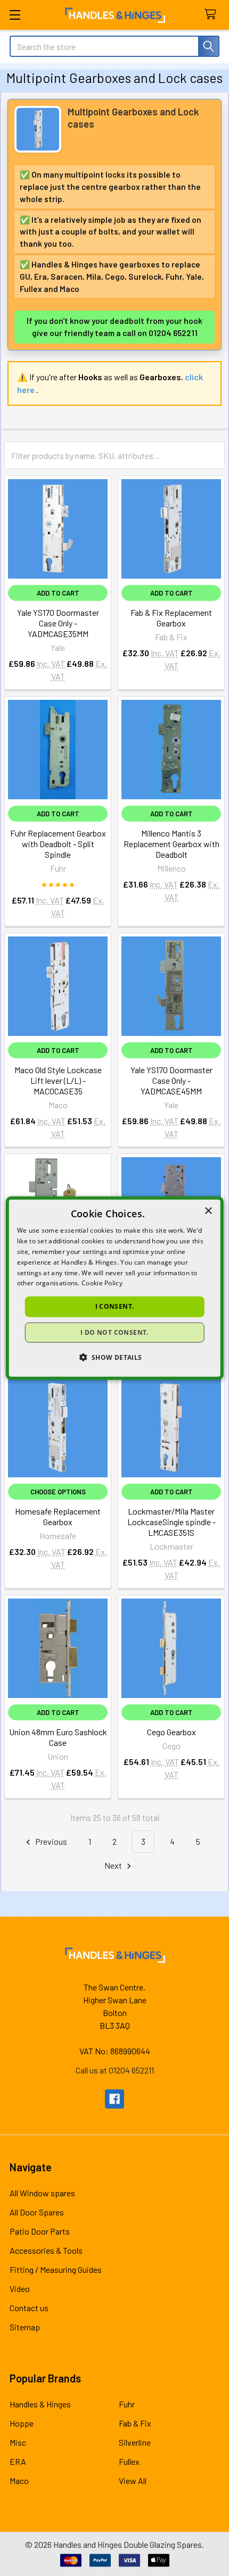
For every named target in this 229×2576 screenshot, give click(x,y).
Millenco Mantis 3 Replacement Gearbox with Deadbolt (171, 844)
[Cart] (213, 15)
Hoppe (22, 2423)
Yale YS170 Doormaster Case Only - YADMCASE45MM (171, 1080)
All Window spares (42, 2193)
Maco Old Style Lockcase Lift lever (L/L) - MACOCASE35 (58, 1080)
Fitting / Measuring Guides (56, 2269)
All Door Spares (37, 2212)
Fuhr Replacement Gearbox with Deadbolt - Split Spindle (58, 844)
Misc (18, 2442)
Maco (19, 2481)
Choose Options (58, 1492)
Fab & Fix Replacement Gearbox (171, 618)
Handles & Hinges (40, 2404)
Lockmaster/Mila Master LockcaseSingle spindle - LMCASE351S (171, 1522)
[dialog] (115, 1288)
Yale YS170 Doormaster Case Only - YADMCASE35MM (58, 623)
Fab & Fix (135, 2423)
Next (114, 1865)
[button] (114, 1357)
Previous (50, 1841)
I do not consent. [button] (114, 1332)
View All (133, 2481)
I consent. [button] (115, 1306)
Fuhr (127, 2404)
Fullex (129, 2461)
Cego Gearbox (171, 1732)
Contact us (29, 2308)
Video (20, 2289)
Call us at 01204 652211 (115, 2070)
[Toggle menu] (15, 15)
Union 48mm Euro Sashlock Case (58, 1737)
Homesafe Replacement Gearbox (58, 1516)
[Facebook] (114, 2099)
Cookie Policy (102, 1283)
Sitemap (25, 2327)
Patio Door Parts (40, 2231)
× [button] (208, 1211)
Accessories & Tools (46, 2250)
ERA (18, 2461)
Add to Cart (58, 593)
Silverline (135, 2442)
